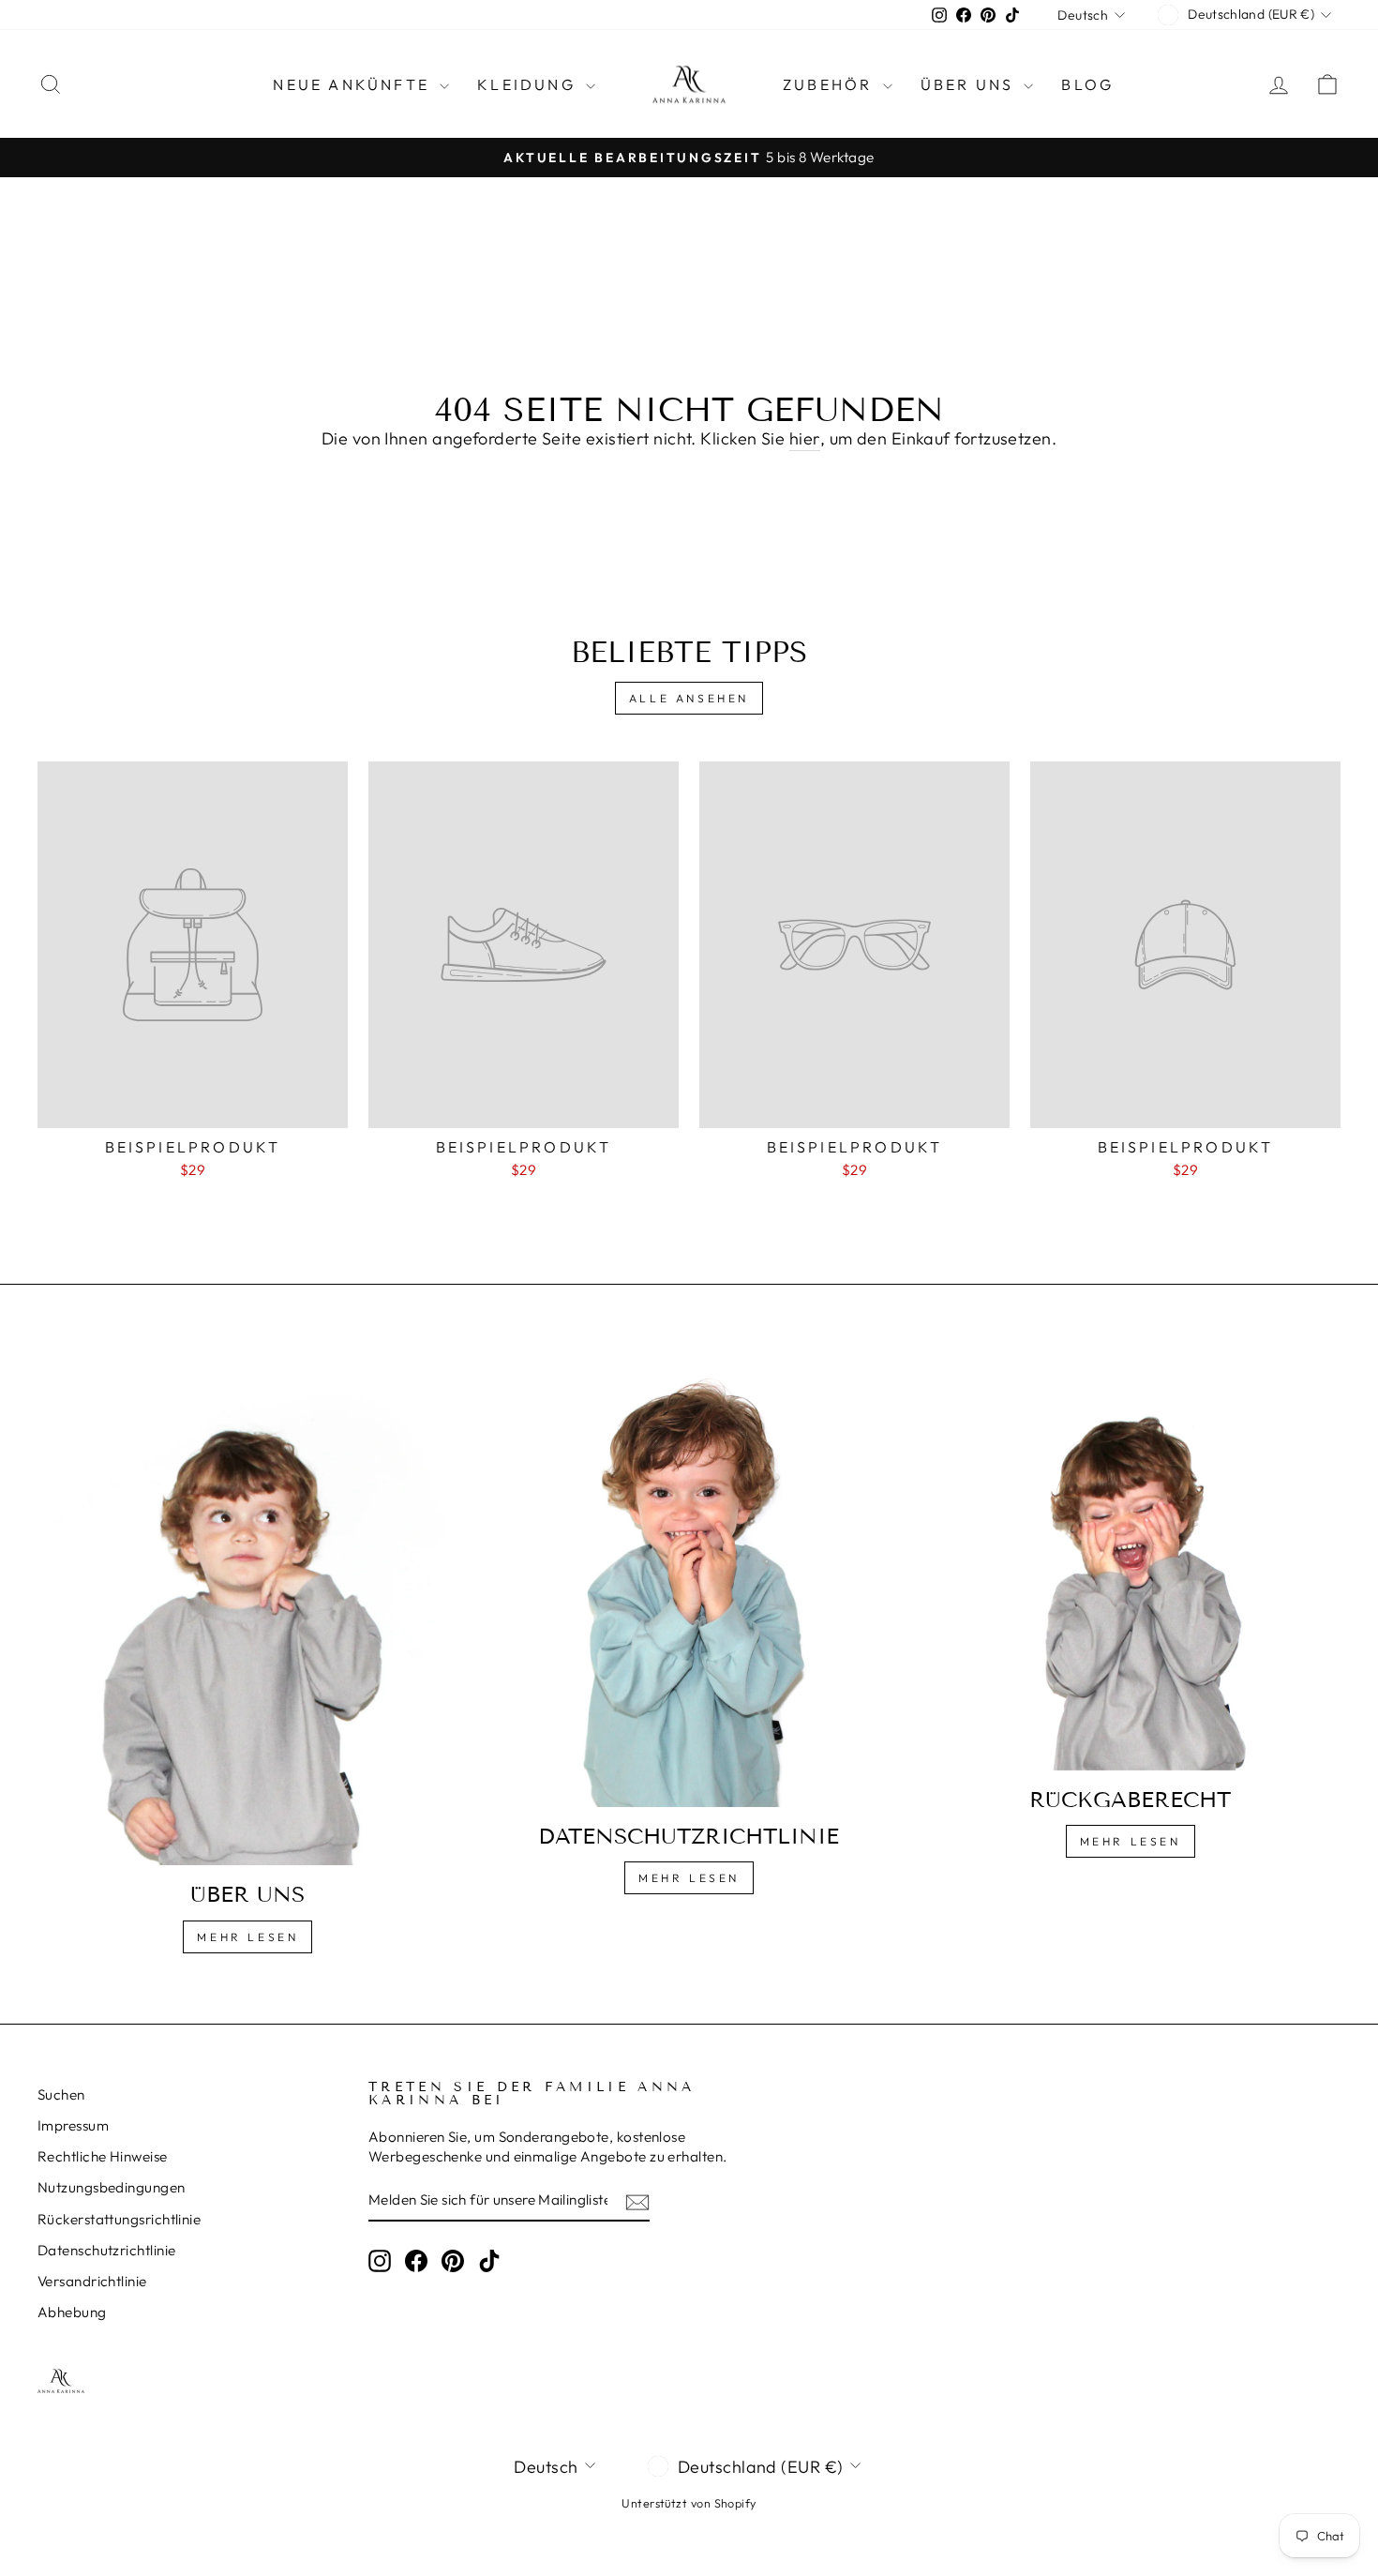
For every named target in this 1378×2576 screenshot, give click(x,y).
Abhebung (72, 2312)
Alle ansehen (689, 698)
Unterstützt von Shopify (689, 2503)
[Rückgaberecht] (1130, 1562)
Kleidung (529, 84)
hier (805, 438)
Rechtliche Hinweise (103, 2156)
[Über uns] (248, 1610)
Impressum (73, 2125)
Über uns (970, 84)
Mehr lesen (247, 1937)
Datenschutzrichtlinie (106, 2250)
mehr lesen (689, 1878)
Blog (1087, 84)
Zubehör (831, 84)
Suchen (61, 2094)
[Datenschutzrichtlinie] (689, 1581)
